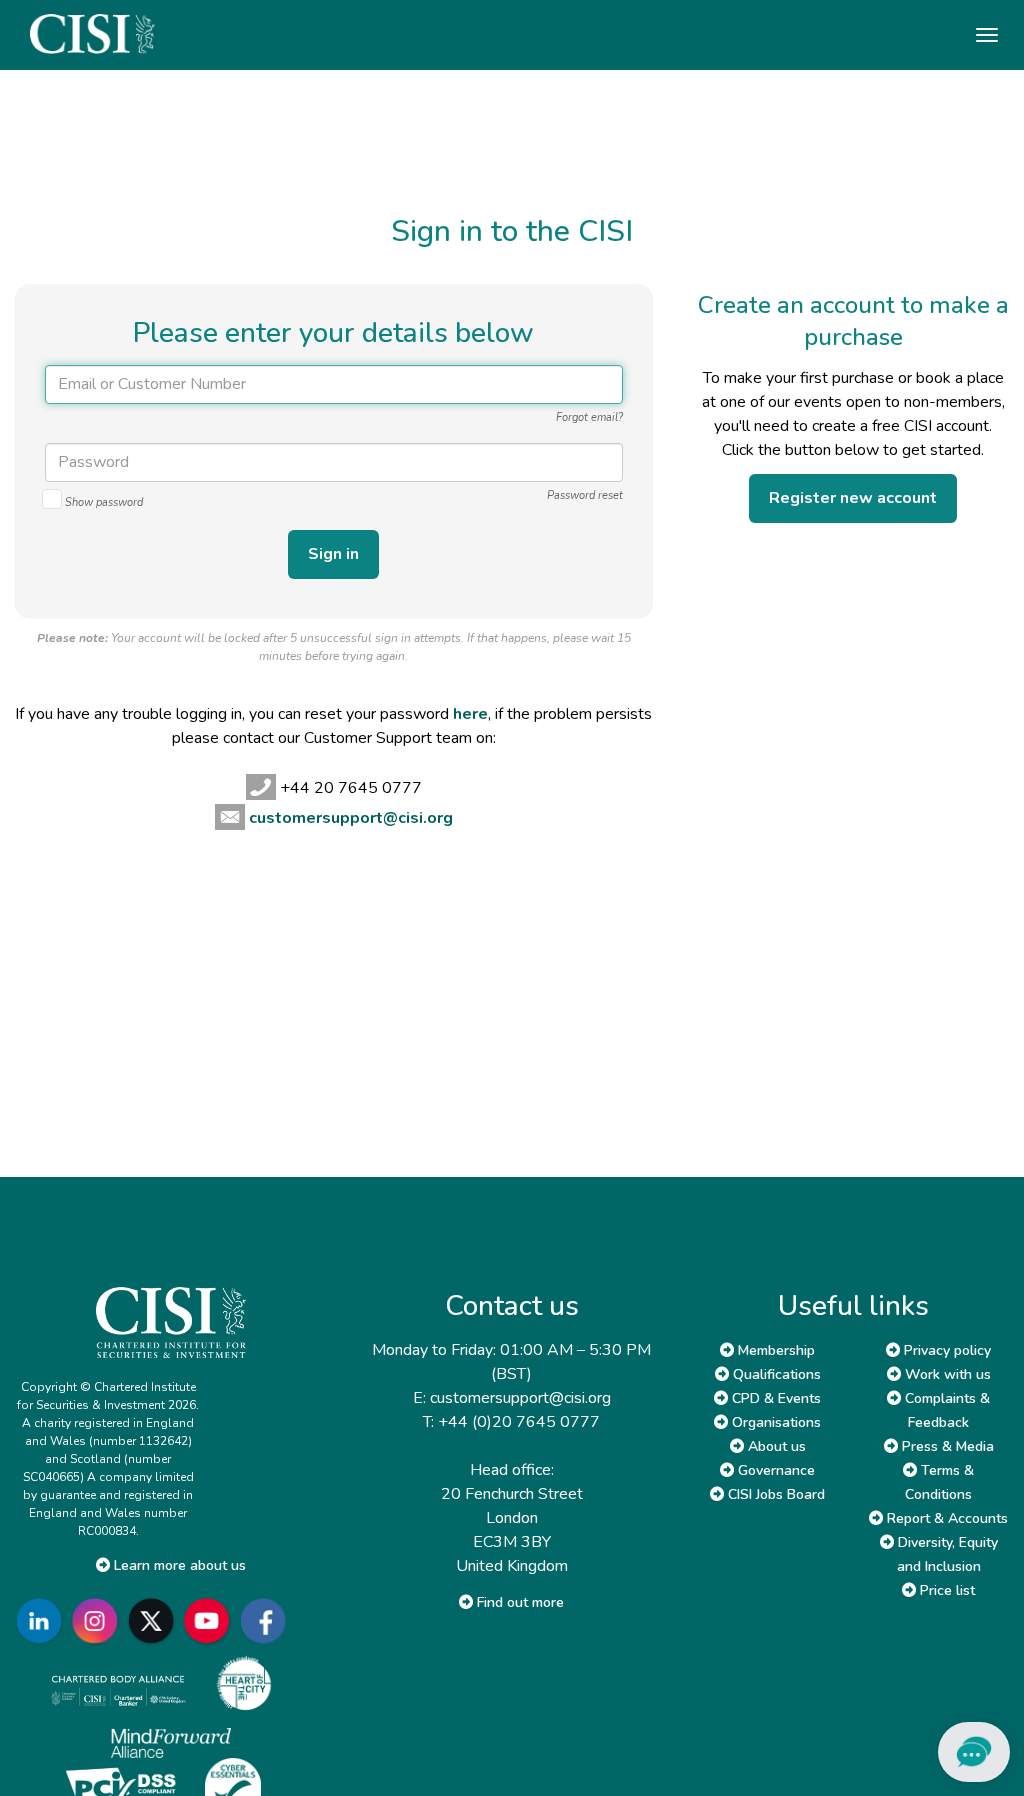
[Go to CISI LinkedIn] (43, 1620)
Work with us (946, 1374)
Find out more (518, 1602)
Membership (774, 1350)
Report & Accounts (945, 1518)
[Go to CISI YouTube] (211, 1620)
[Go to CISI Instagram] (99, 1620)
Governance (774, 1470)
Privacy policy (945, 1350)
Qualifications (775, 1374)
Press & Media (946, 1446)
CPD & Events (774, 1398)
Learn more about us (178, 1565)
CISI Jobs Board (774, 1494)
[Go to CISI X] (155, 1620)
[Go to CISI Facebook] (267, 1620)
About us (775, 1446)
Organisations (774, 1422)
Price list (945, 1590)
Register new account (853, 498)
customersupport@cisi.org (351, 818)
